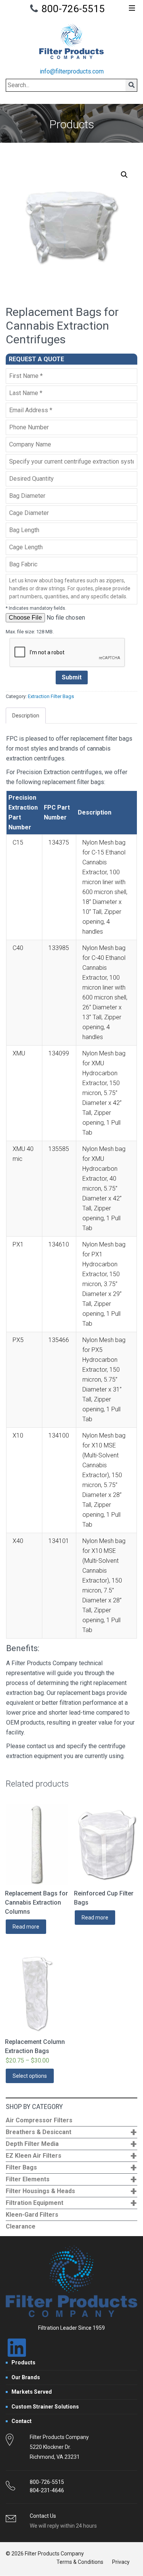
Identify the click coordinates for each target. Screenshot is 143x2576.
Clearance (21, 2226)
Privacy (121, 2562)
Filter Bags (71, 2168)
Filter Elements (71, 2180)
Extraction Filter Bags (51, 696)
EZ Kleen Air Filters (71, 2156)
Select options (30, 2076)
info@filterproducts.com (72, 71)
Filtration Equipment (71, 2203)
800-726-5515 (73, 9)
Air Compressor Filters (39, 2120)
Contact (22, 2421)
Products (23, 2362)
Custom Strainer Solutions (45, 2407)
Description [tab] (26, 716)
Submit (72, 677)
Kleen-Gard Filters (32, 2215)
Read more (26, 1927)
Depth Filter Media (71, 2144)
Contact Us (43, 2516)
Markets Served (32, 2392)
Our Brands (26, 2377)
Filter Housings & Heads (71, 2191)
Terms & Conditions (80, 2562)
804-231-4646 (47, 2490)
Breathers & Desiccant (71, 2132)
